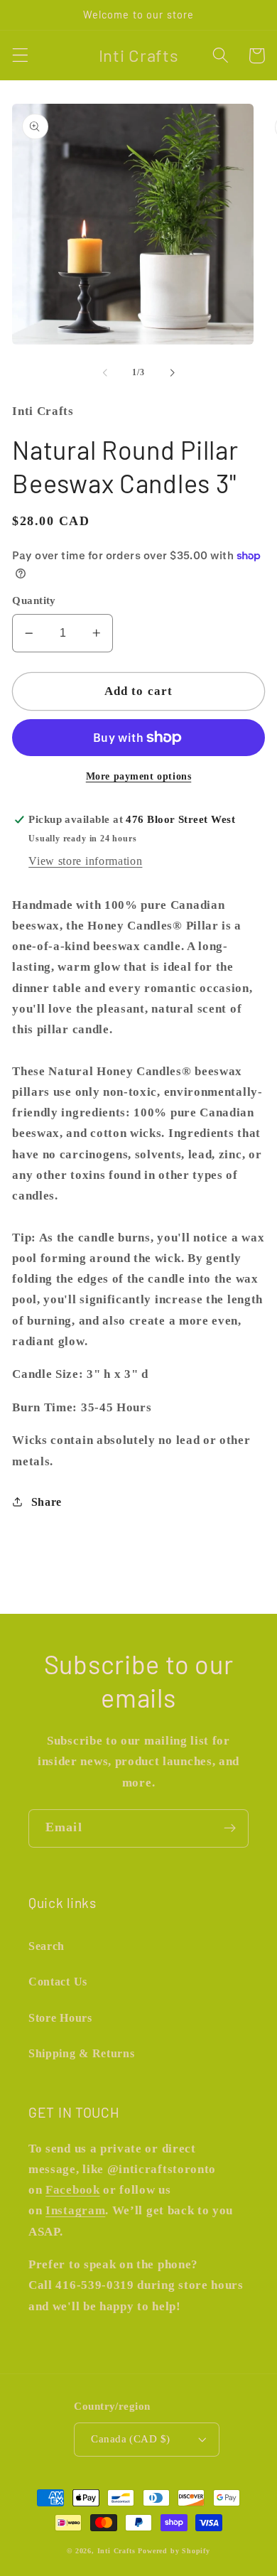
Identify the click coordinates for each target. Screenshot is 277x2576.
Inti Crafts (116, 2551)
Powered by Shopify (174, 2551)
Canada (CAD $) (130, 2439)
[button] (20, 56)
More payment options (139, 776)
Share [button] (47, 1502)
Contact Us (58, 1982)
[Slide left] (105, 373)
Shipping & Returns (81, 2053)
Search (47, 1946)
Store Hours (60, 2018)
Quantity (34, 600)
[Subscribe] (230, 1828)
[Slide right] (172, 373)
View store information (85, 861)
